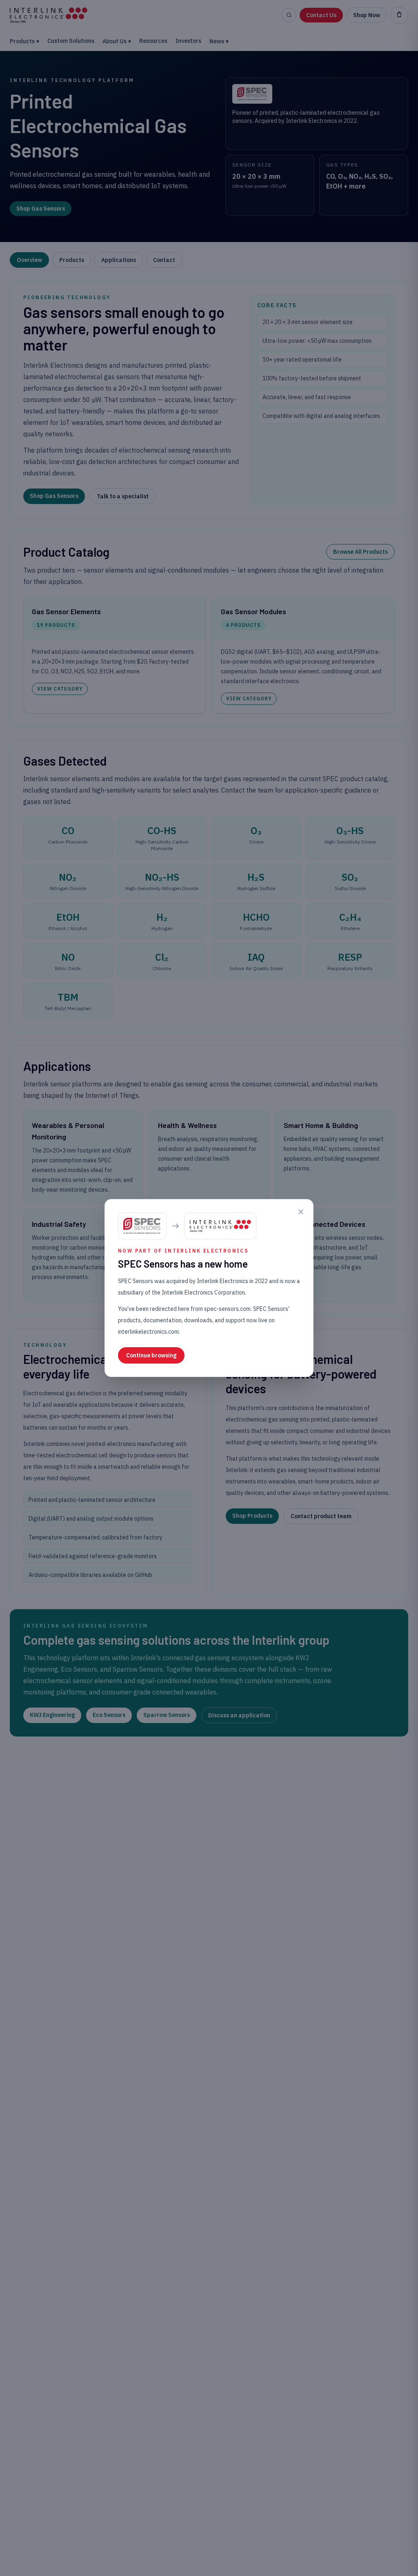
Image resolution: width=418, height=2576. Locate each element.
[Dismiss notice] (301, 1212)
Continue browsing (151, 1355)
